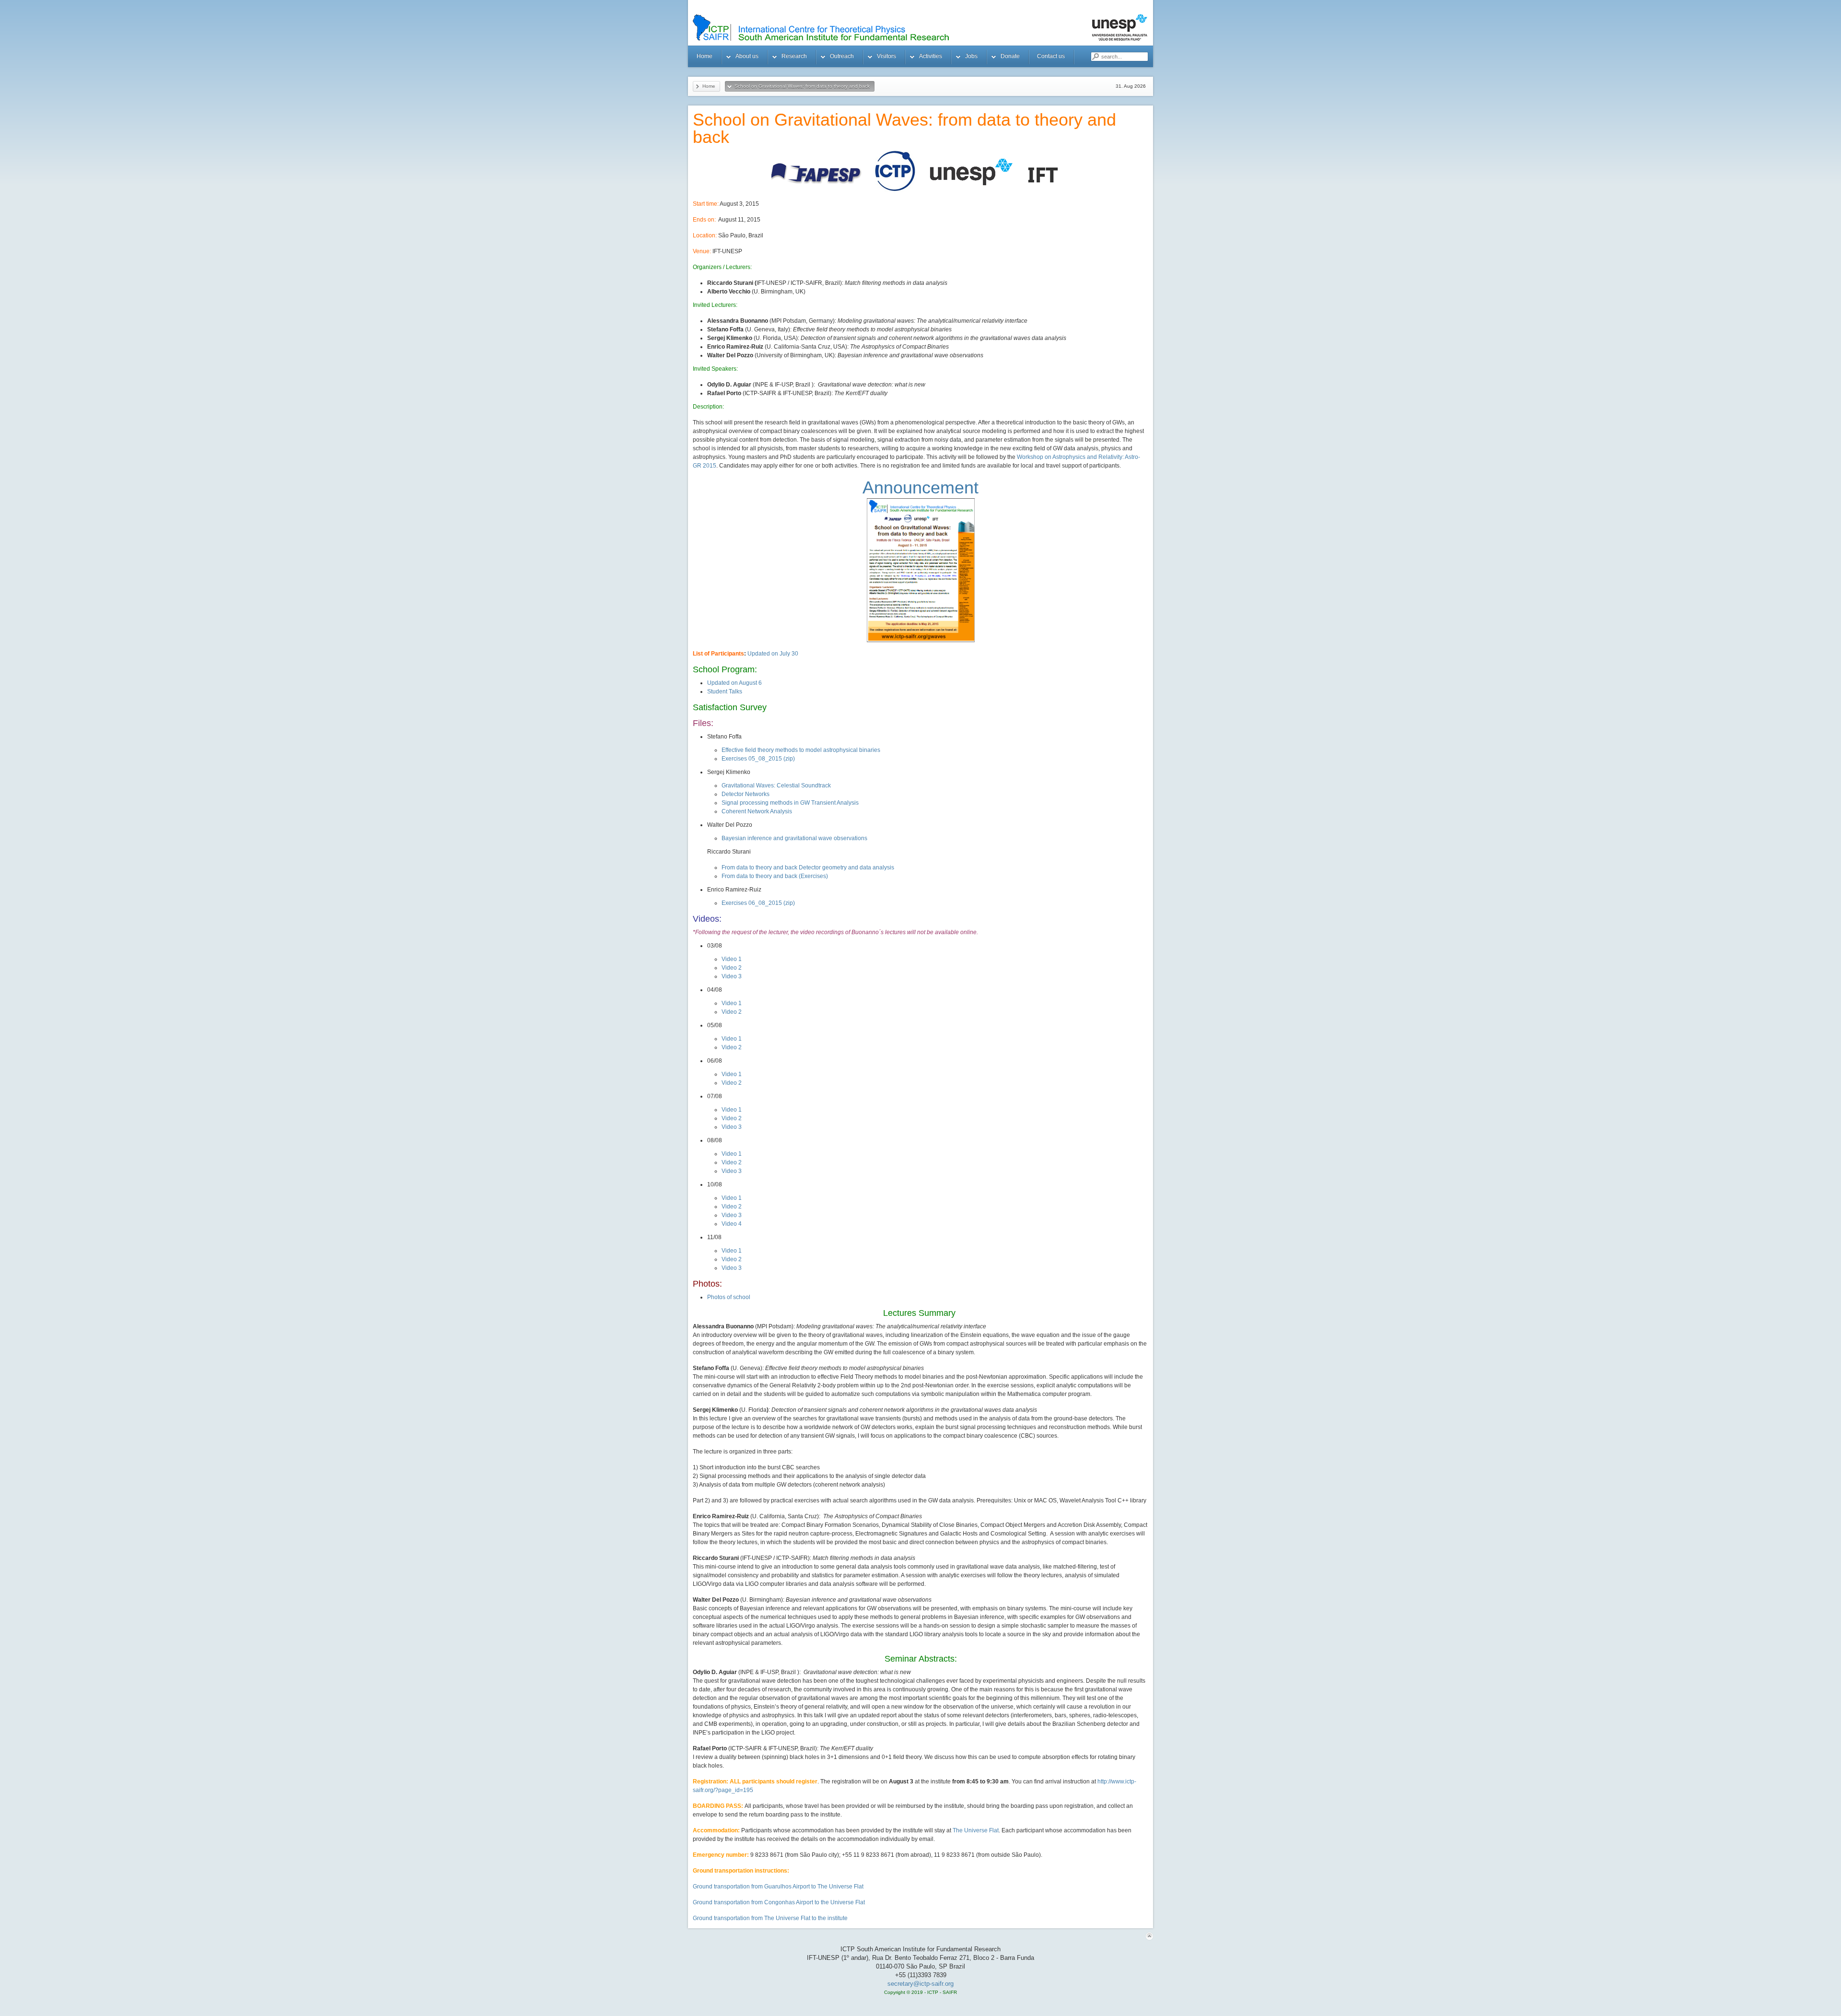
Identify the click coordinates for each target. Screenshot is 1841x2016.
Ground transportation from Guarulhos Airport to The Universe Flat (778, 1887)
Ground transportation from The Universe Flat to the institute (770, 1918)
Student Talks (725, 692)
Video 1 (732, 959)
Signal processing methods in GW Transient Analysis (790, 803)
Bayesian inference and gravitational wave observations (794, 838)
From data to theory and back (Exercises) (775, 876)
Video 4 (732, 1224)
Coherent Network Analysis (757, 811)
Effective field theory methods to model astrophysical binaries (801, 750)
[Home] (932, 28)
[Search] (1095, 57)
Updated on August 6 (734, 683)
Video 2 (732, 968)
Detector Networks (746, 794)
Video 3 (732, 976)
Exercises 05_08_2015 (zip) (758, 759)
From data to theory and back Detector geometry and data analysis (808, 867)
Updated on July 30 (773, 654)
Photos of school (729, 1297)
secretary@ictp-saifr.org (920, 1984)
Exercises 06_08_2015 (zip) (758, 903)
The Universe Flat (976, 1830)
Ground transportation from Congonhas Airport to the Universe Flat (779, 1902)
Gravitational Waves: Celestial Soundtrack (776, 785)
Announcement (920, 487)
